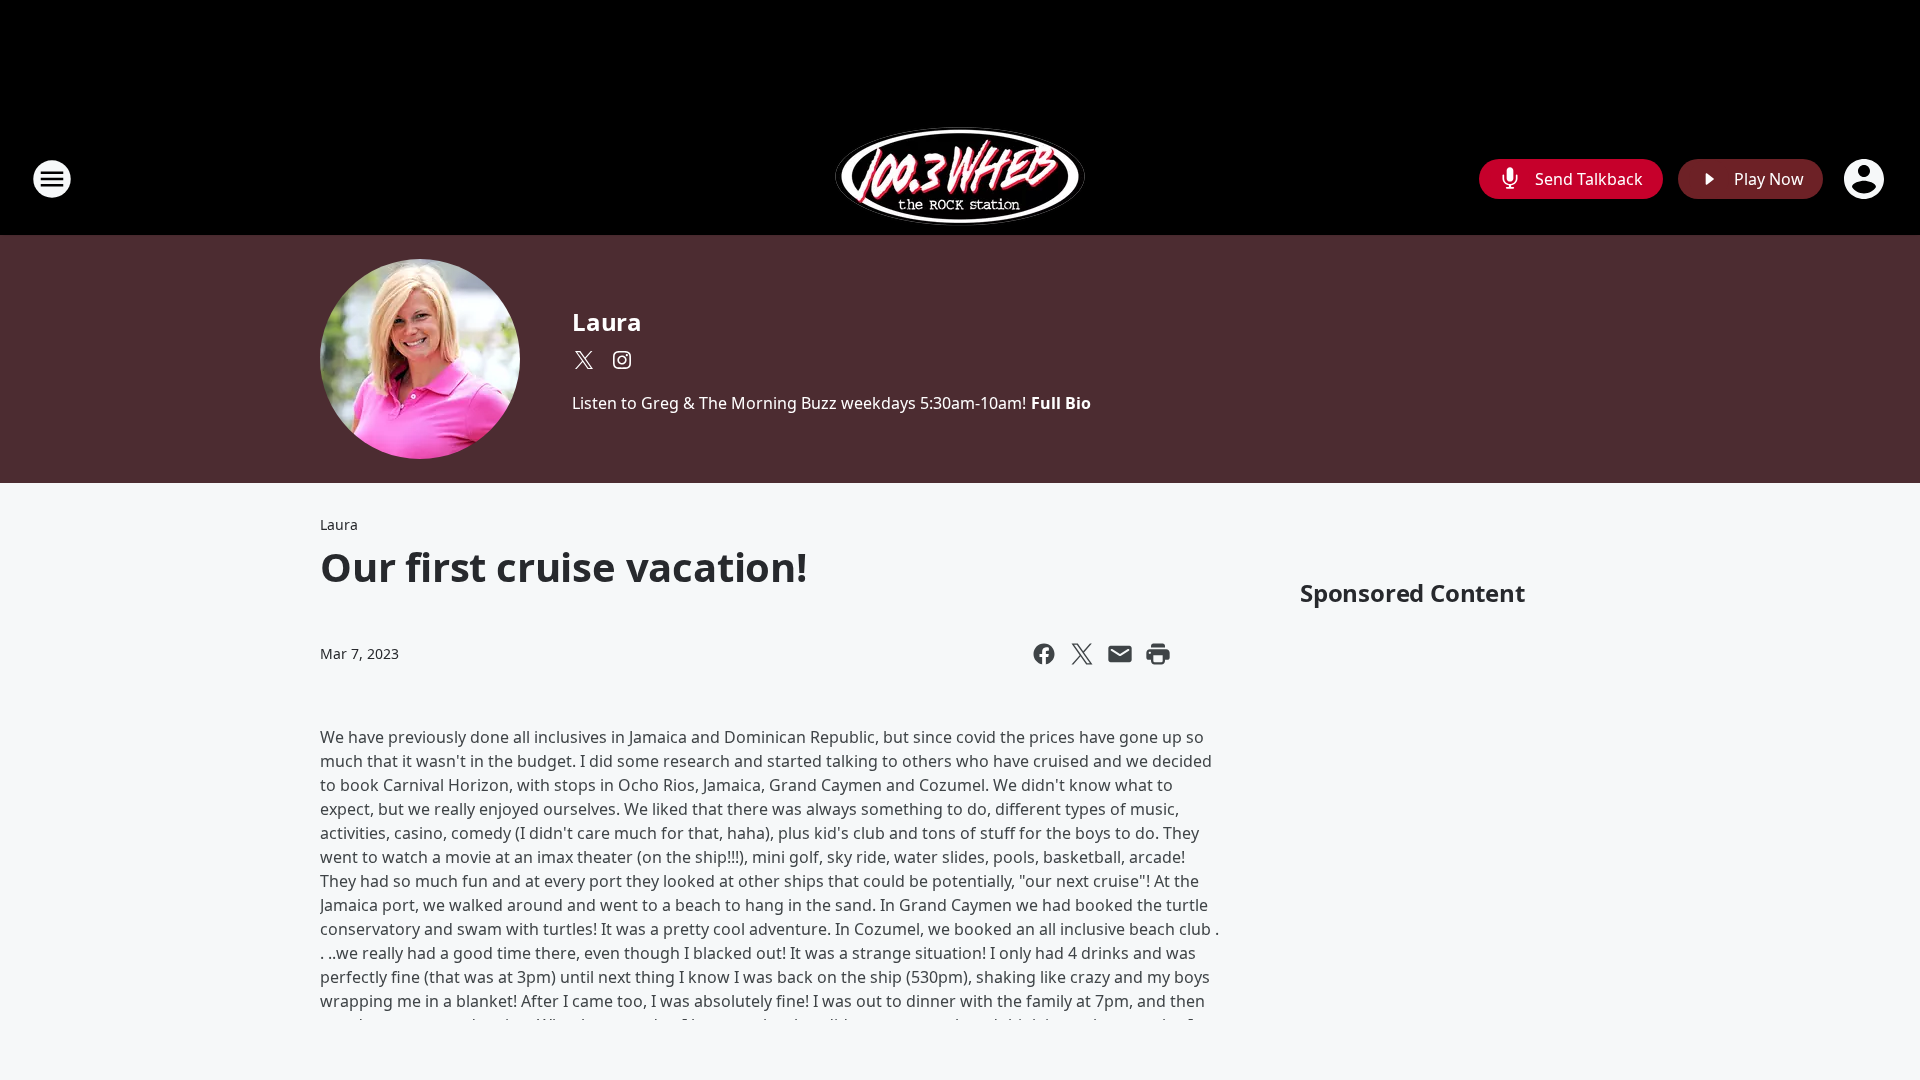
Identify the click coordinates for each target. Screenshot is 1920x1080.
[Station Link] (960, 178)
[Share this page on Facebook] (1044, 654)
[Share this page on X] (1082, 654)
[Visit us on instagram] (622, 360)
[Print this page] (1158, 654)
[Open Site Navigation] (52, 179)
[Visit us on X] (584, 360)
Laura (607, 321)
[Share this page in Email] (1120, 654)
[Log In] (1866, 179)
